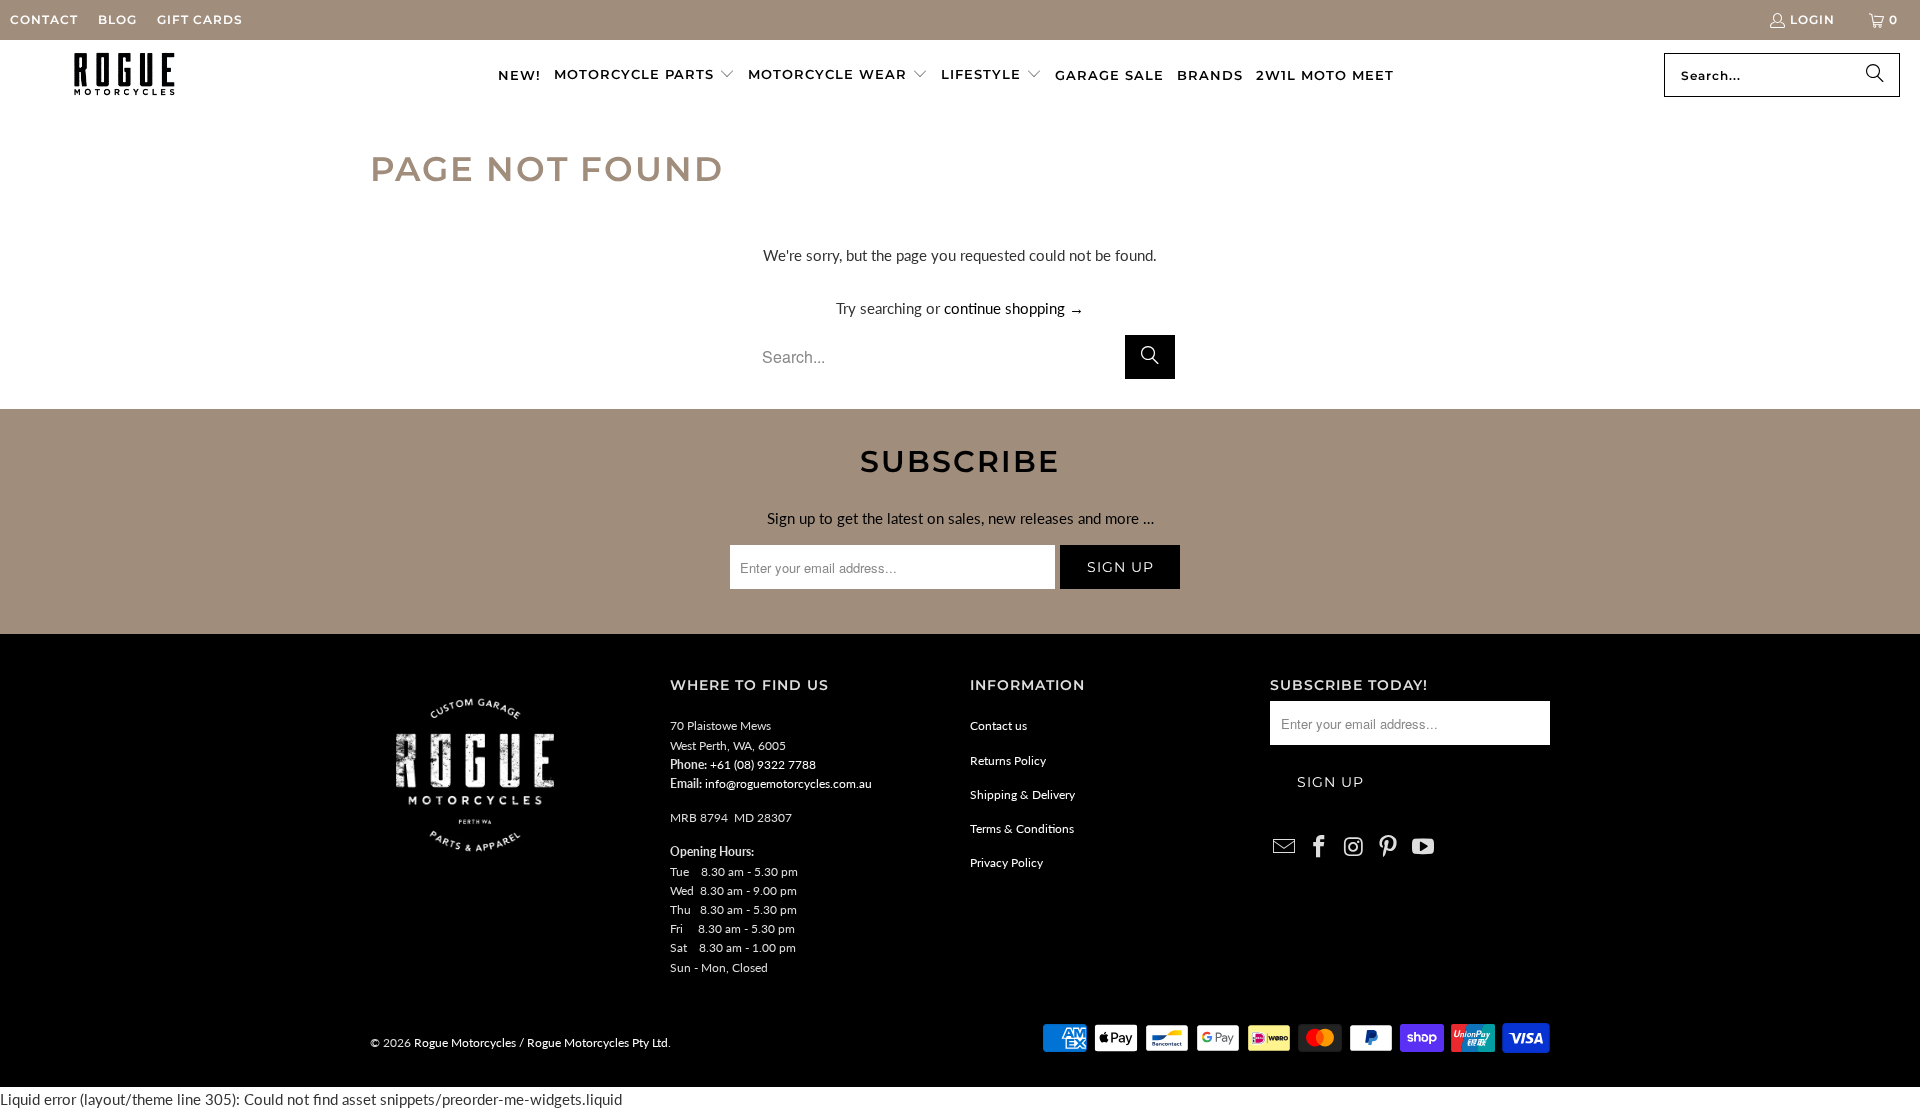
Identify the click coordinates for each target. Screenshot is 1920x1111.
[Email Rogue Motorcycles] (1285, 847)
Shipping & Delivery (1022, 794)
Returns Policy (1008, 760)
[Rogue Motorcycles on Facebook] (1320, 847)
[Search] (1875, 75)
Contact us (998, 725)
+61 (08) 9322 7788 (763, 764)
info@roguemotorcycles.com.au (788, 783)
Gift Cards (200, 19)
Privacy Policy (1006, 862)
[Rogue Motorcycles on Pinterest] (1389, 847)
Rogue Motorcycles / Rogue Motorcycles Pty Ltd (539, 1042)
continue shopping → (1014, 308)
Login (1812, 19)
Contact (44, 19)
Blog (117, 19)
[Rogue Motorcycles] (124, 75)
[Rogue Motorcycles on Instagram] (1354, 847)
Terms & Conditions (1022, 828)
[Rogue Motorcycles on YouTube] (1424, 847)
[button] (644, 75)
